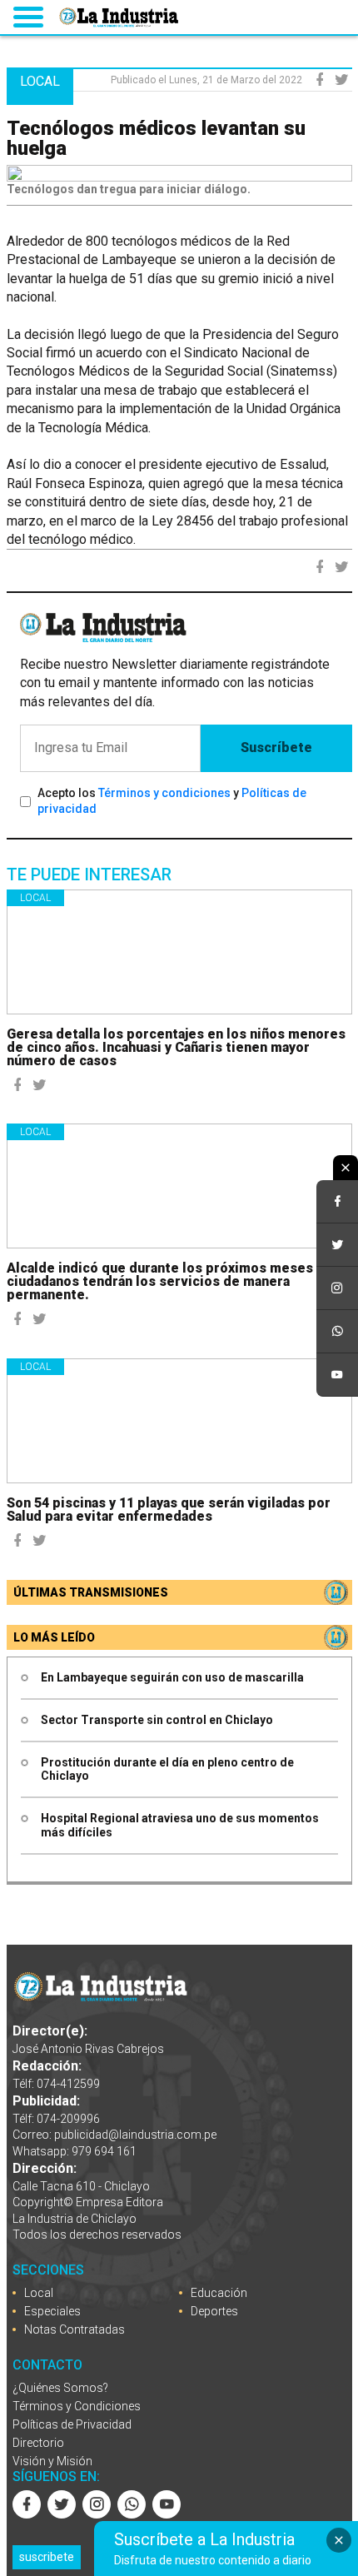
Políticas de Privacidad (72, 2424)
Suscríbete (276, 747)
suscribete (47, 2557)
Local (35, 898)
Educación (219, 2293)
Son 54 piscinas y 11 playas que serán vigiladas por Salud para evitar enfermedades (169, 1510)
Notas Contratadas (75, 2329)
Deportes (214, 2311)
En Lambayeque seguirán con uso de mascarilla (172, 1677)
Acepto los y (172, 801)
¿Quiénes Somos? (60, 2388)
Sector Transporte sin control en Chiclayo (157, 1720)
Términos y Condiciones (77, 2406)
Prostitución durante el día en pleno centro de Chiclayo (167, 1769)
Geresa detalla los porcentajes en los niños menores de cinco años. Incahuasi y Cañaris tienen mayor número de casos (176, 1047)
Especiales (52, 2311)
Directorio (38, 2443)
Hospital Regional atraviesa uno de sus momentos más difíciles (180, 1825)
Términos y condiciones (164, 793)
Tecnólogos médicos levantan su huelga (156, 138)
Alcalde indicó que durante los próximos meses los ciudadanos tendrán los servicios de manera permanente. (172, 1281)
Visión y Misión (52, 2461)
